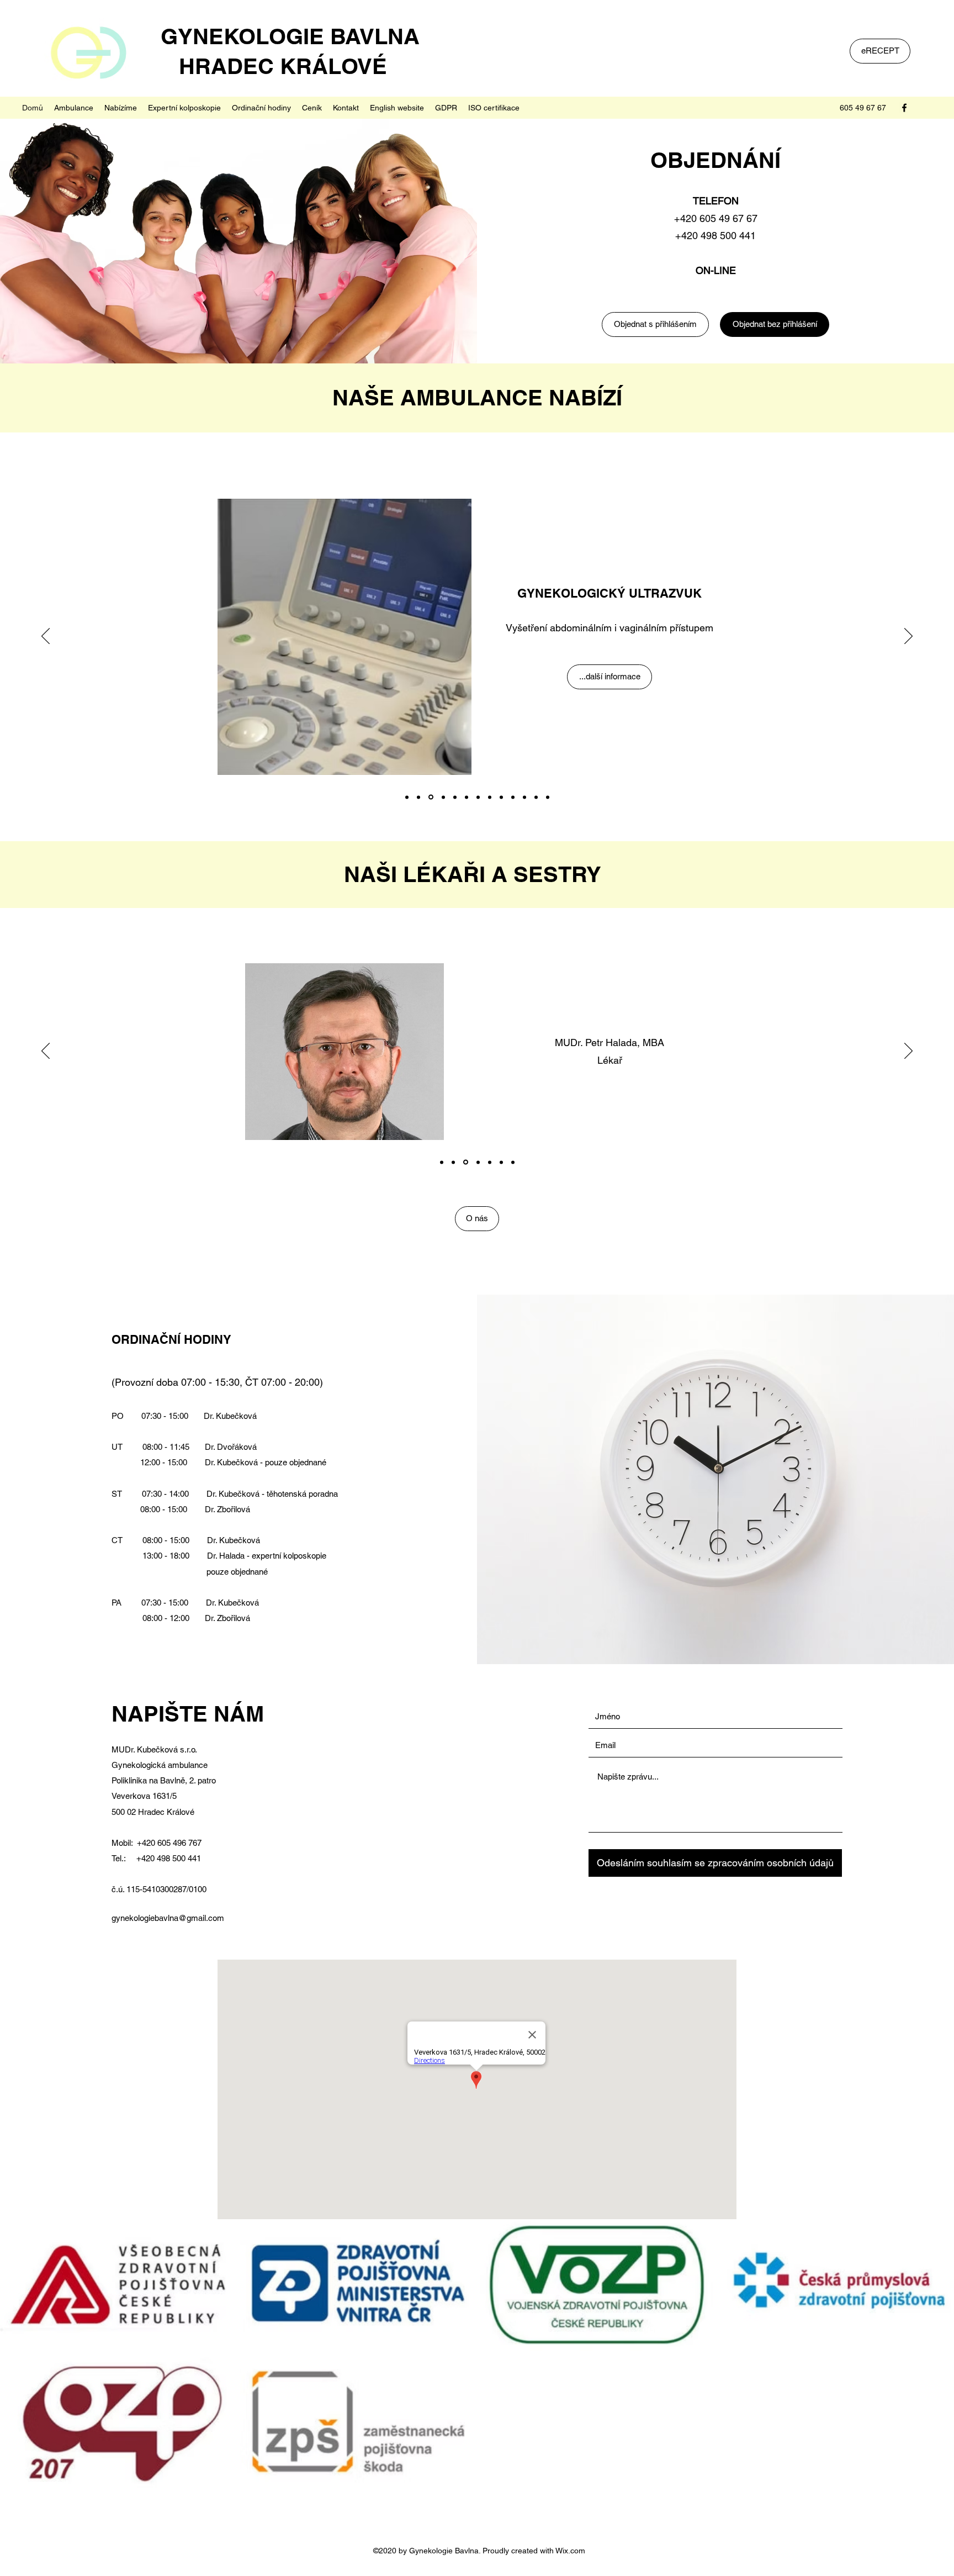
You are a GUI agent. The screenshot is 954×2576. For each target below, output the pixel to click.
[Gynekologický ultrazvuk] (430, 797)
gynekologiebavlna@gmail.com (168, 1918)
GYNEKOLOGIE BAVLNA (281, 36)
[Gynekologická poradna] (418, 797)
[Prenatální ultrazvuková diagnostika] (455, 797)
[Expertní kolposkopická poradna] (501, 797)
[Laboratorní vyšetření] (536, 797)
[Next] (908, 637)
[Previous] (46, 637)
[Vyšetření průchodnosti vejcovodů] (490, 797)
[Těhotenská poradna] (442, 797)
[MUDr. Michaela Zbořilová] (478, 1162)
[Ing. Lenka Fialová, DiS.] (513, 1162)
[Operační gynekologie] (524, 797)
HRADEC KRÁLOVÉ (265, 66)
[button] (74, 108)
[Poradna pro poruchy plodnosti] (478, 797)
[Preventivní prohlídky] (407, 797)
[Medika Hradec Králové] (548, 797)
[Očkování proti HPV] (513, 797)
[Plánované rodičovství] (467, 797)
